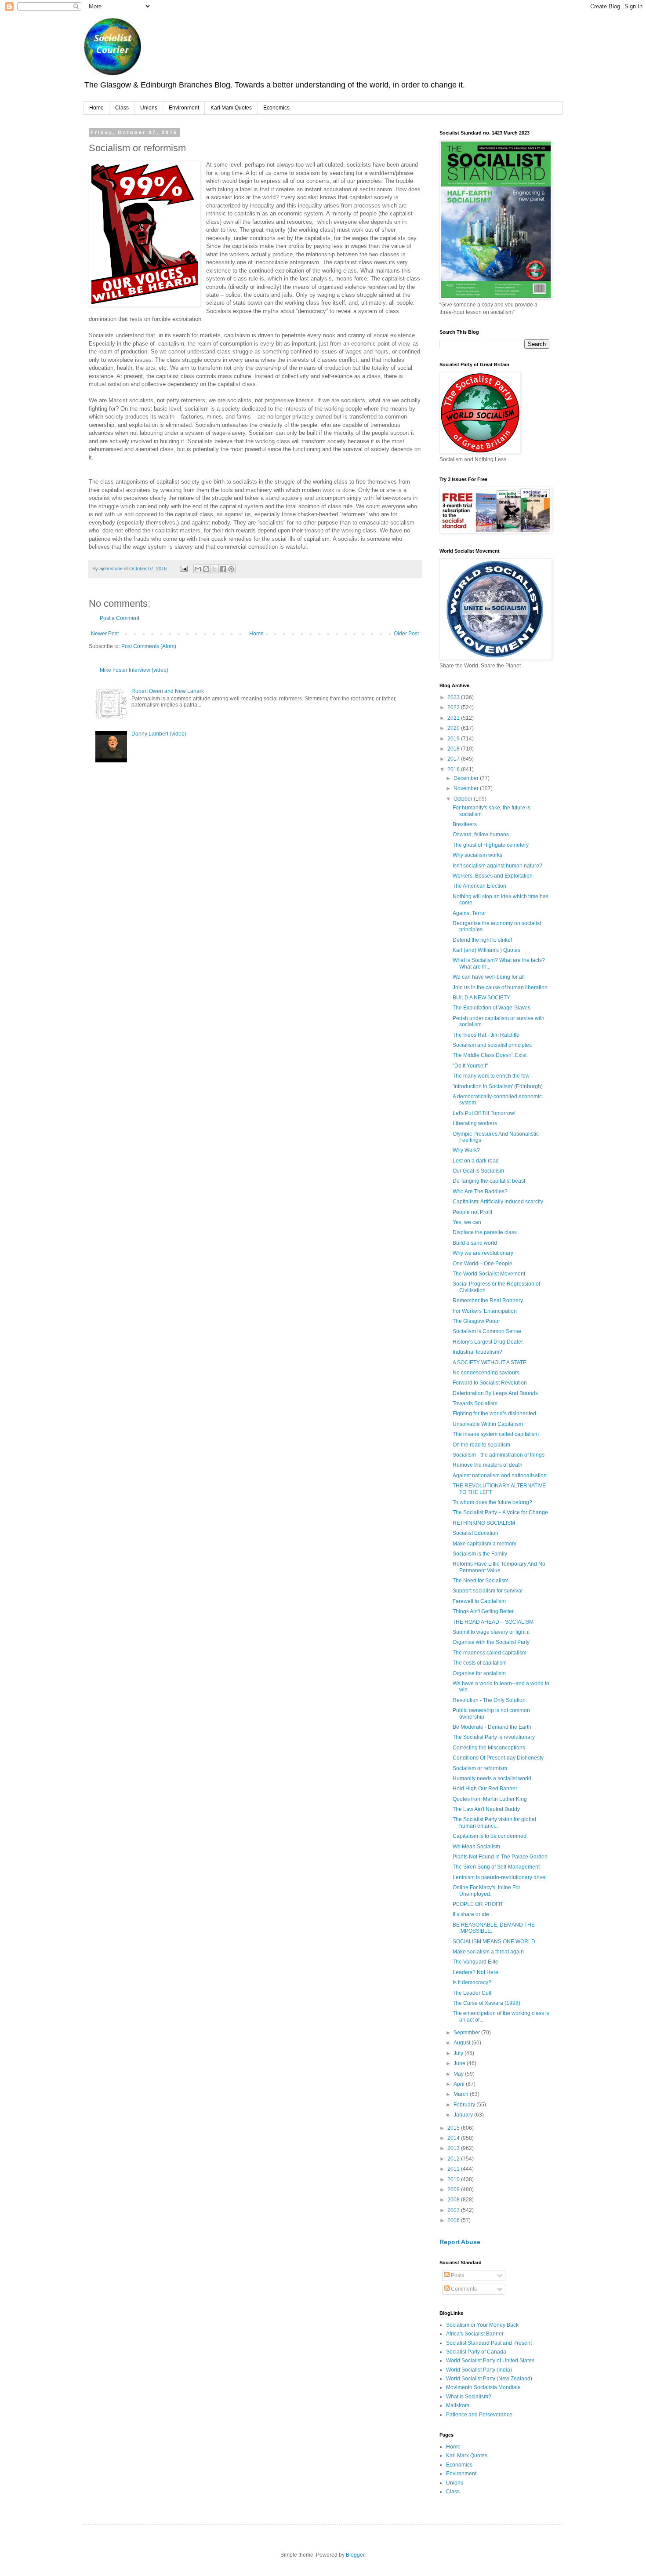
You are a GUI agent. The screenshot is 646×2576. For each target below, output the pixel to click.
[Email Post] (183, 568)
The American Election (479, 886)
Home (96, 108)
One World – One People (483, 1264)
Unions (149, 108)
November (467, 788)
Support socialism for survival (488, 1591)
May (459, 2074)
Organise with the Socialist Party (491, 1642)
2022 (454, 707)
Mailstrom (458, 2405)
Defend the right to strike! (482, 940)
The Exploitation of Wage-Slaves (492, 1008)
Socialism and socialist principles (492, 1045)
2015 (454, 2128)
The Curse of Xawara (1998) (486, 2003)
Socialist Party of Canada (476, 2352)
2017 (454, 759)
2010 (454, 2179)
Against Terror (469, 913)
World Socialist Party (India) (479, 2370)
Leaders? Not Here (475, 1972)
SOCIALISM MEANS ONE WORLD (494, 1942)
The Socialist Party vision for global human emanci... (494, 1822)
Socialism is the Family (480, 1554)
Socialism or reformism (480, 1768)
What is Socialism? (469, 2397)
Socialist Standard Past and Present (489, 2343)
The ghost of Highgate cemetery (491, 845)
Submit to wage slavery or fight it (491, 1632)
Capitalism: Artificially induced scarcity (498, 1202)
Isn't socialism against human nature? (497, 866)
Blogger (355, 2555)
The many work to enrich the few (491, 1076)
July (459, 2053)
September (467, 2033)
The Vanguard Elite (475, 1962)
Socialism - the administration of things (499, 1455)
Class (122, 108)
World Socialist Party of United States (490, 2361)
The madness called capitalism (490, 1653)
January (464, 2115)
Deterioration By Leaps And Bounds (495, 1393)
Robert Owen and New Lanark (168, 691)
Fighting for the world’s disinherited (494, 1414)
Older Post (406, 634)
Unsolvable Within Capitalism (488, 1424)
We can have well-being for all (489, 977)
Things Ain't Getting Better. (484, 1611)
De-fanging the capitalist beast (489, 1181)
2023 (454, 697)
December (467, 778)
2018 (454, 749)
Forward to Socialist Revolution (490, 1383)
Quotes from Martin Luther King (490, 1799)
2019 (454, 739)
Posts (457, 2275)
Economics (276, 108)
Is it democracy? (472, 1982)
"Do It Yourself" (470, 1066)
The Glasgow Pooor (476, 1321)
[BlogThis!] (206, 569)
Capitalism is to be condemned (490, 1836)
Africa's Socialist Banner (475, 2334)
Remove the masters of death (488, 1465)
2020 (454, 728)
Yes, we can (467, 1222)
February (465, 2105)
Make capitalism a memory (484, 1544)
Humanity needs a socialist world (492, 1778)
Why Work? (466, 1150)
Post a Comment (120, 618)
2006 (454, 2220)
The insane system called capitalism (496, 1434)
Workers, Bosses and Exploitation (493, 876)
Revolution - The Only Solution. (490, 1700)
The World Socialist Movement (489, 1274)
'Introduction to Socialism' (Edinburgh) (498, 1086)
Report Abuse (460, 2242)
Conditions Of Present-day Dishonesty (498, 1758)
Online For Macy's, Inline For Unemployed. (486, 1891)
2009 (454, 2190)
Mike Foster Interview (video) (134, 670)
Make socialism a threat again (488, 1952)
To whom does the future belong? (492, 1502)
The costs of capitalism (480, 1663)
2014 (454, 2138)
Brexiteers (465, 824)
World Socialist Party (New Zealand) (489, 2379)
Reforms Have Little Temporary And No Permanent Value (499, 1567)
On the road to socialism (481, 1445)
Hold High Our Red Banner (485, 1789)
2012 (454, 2159)
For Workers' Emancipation (485, 1311)
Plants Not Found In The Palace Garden (500, 1857)
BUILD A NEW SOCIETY (481, 998)
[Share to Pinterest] (231, 569)
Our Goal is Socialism (478, 1171)
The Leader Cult (472, 1993)
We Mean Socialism (476, 1847)
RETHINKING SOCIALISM (484, 1523)
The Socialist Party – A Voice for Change (500, 1512)
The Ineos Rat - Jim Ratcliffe (486, 1035)
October (464, 799)
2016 (454, 769)
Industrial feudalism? (477, 1352)
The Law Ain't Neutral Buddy (486, 1809)
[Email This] (198, 569)
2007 (454, 2210)
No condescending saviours (486, 1373)
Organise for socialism (479, 1673)
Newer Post (105, 634)
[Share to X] (214, 569)
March (462, 2094)
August (463, 2043)
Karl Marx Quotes (231, 108)
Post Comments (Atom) (149, 646)
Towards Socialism (475, 1403)
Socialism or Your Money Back (482, 2325)
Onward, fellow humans (481, 834)
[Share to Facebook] (223, 569)
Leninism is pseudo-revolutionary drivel (500, 1877)
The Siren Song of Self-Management (496, 1867)
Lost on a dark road (476, 1161)
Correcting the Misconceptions (489, 1748)
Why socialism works (477, 855)
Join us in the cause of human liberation (500, 987)
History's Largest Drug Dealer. (488, 1342)
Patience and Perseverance (479, 2415)
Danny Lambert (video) (159, 734)
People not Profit (472, 1212)
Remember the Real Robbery (488, 1301)
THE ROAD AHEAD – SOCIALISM (493, 1622)
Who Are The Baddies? (480, 1191)
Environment (184, 108)
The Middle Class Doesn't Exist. (490, 1055)
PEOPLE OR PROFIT (478, 1904)
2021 (454, 718)
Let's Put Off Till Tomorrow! (484, 1113)
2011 (454, 2169)
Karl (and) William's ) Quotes (486, 950)
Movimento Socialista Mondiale (483, 2387)
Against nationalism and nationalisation (500, 1476)
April (460, 2084)
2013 (454, 2148)
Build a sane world (475, 1243)
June (460, 2063)
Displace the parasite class (485, 1232)
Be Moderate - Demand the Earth (492, 1727)
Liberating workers (475, 1123)
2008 (454, 2200)
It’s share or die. (472, 1914)
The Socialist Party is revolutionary (494, 1737)
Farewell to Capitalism (479, 1601)
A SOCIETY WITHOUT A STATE (490, 1363)
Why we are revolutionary (483, 1253)
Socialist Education (475, 1533)
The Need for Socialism (481, 1581)
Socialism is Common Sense (487, 1331)
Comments (463, 2289)
